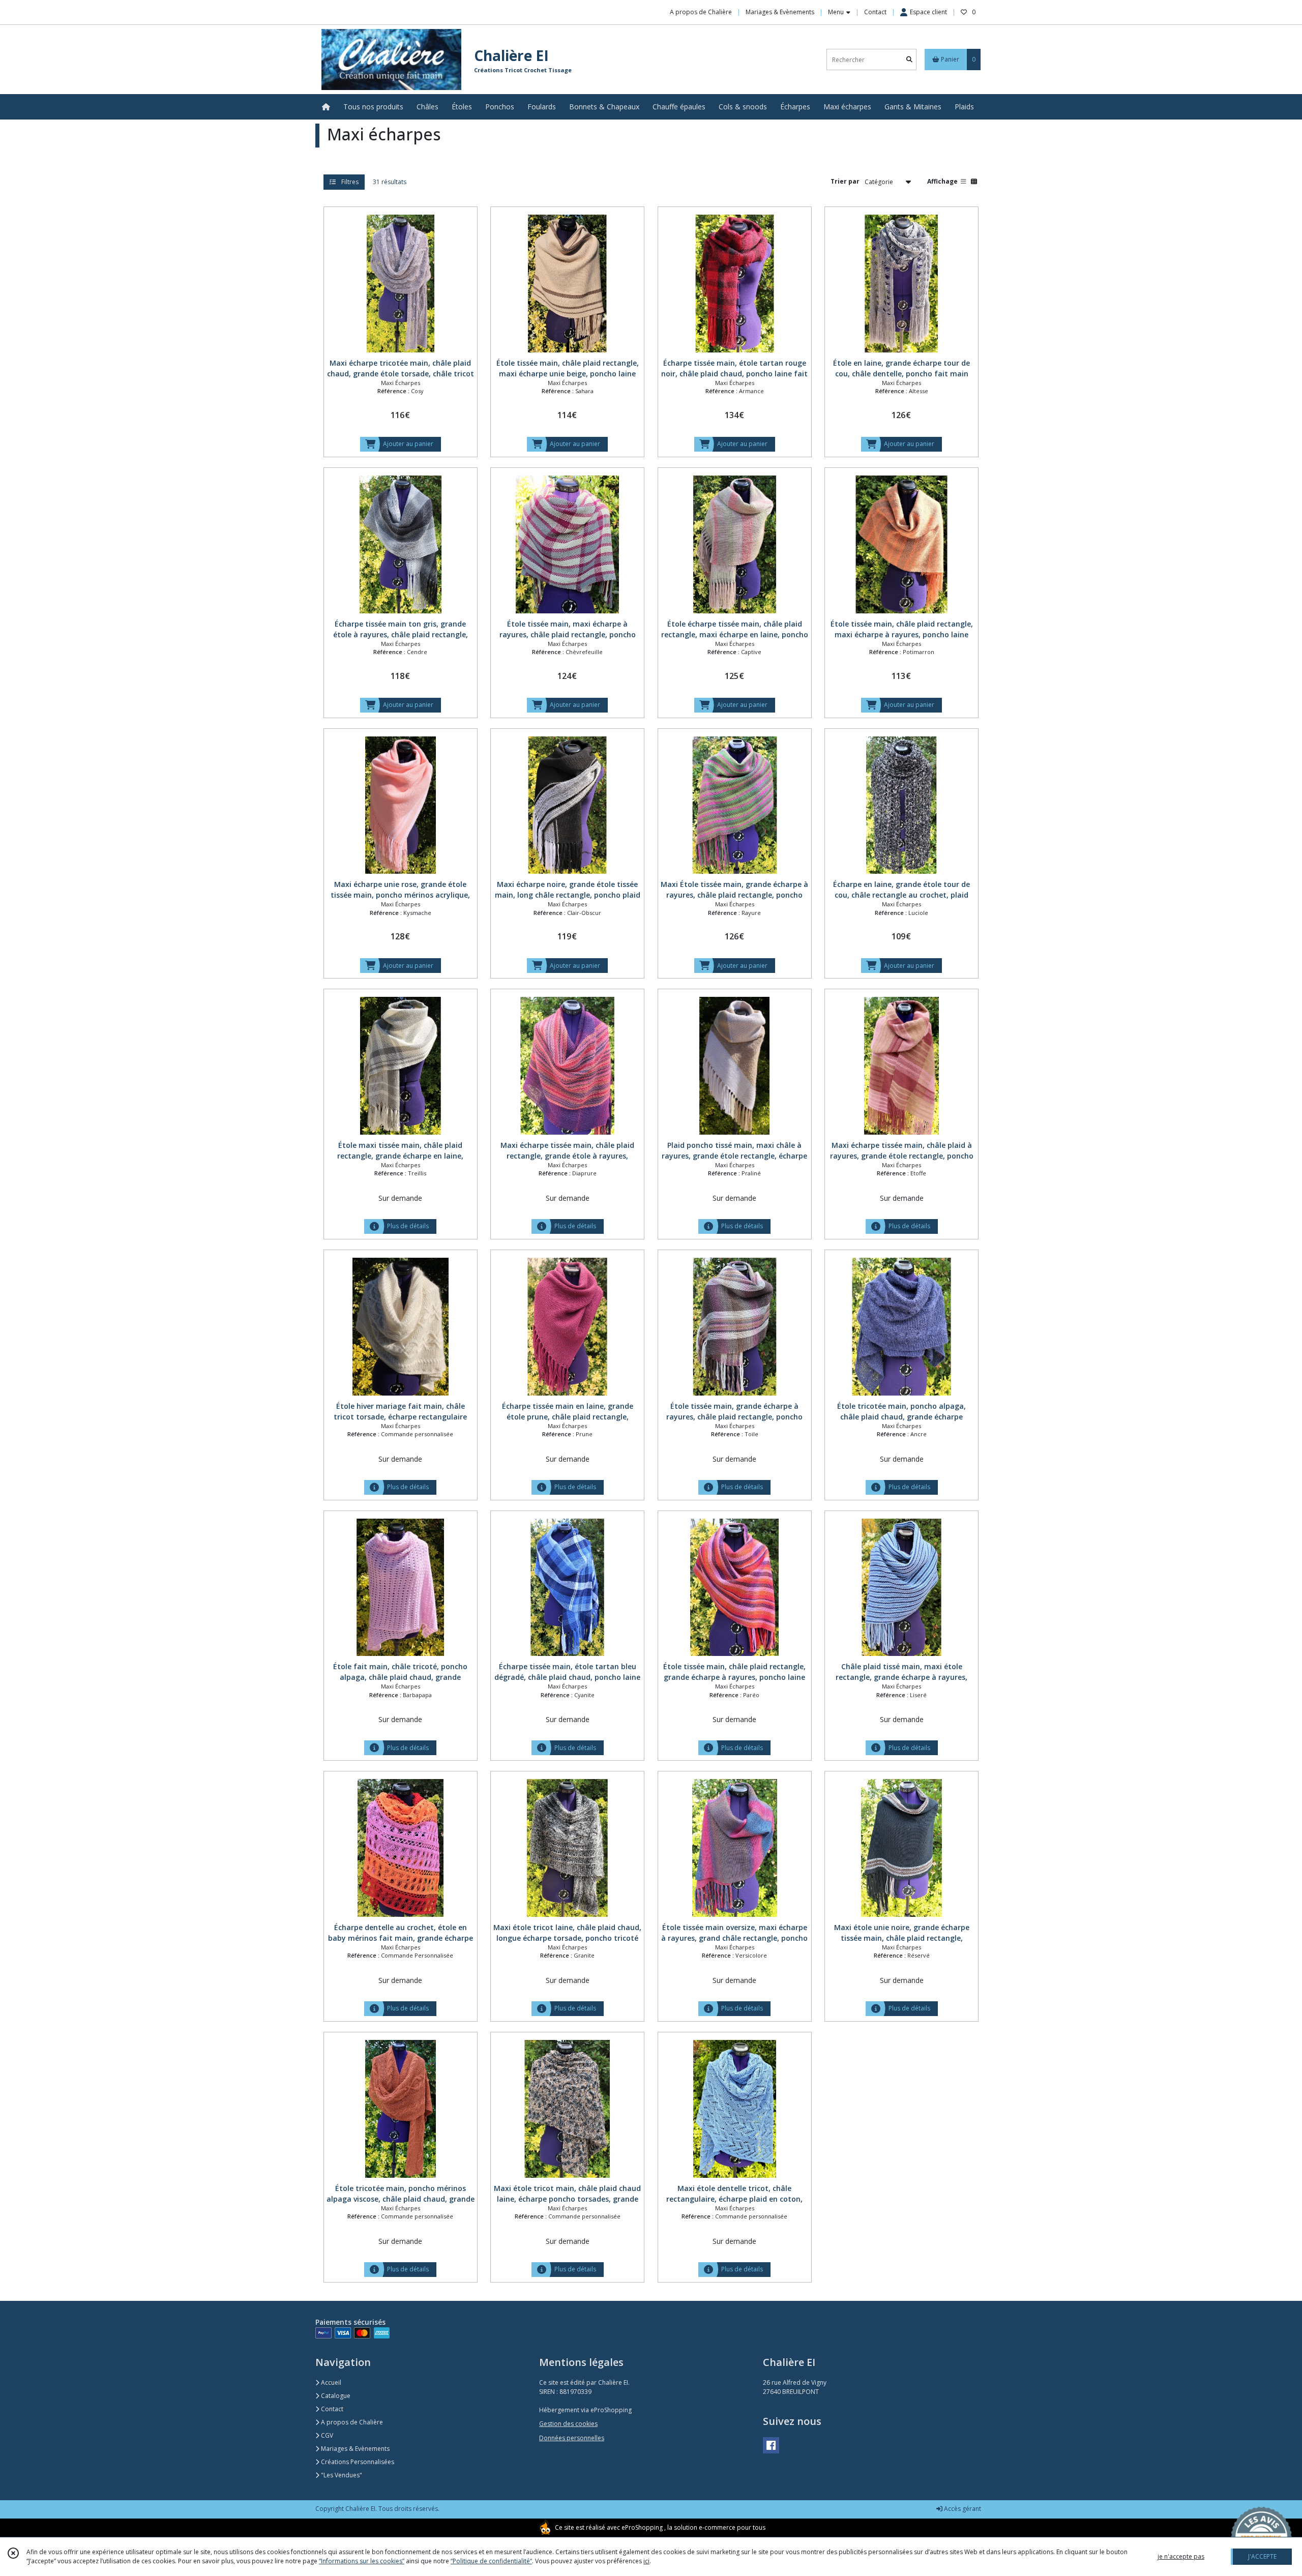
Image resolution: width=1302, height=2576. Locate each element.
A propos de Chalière (351, 2422)
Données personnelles (572, 2438)
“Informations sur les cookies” (362, 2561)
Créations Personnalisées (357, 2462)
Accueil (330, 2382)
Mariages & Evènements (354, 2449)
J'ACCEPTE (1262, 2556)
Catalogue (335, 2396)
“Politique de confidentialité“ (491, 2561)
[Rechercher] (909, 60)
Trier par (845, 181)
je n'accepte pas (1181, 2556)
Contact (875, 12)
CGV (326, 2435)
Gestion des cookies (568, 2424)
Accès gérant (962, 2509)
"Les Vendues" (341, 2475)
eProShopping (642, 2527)
